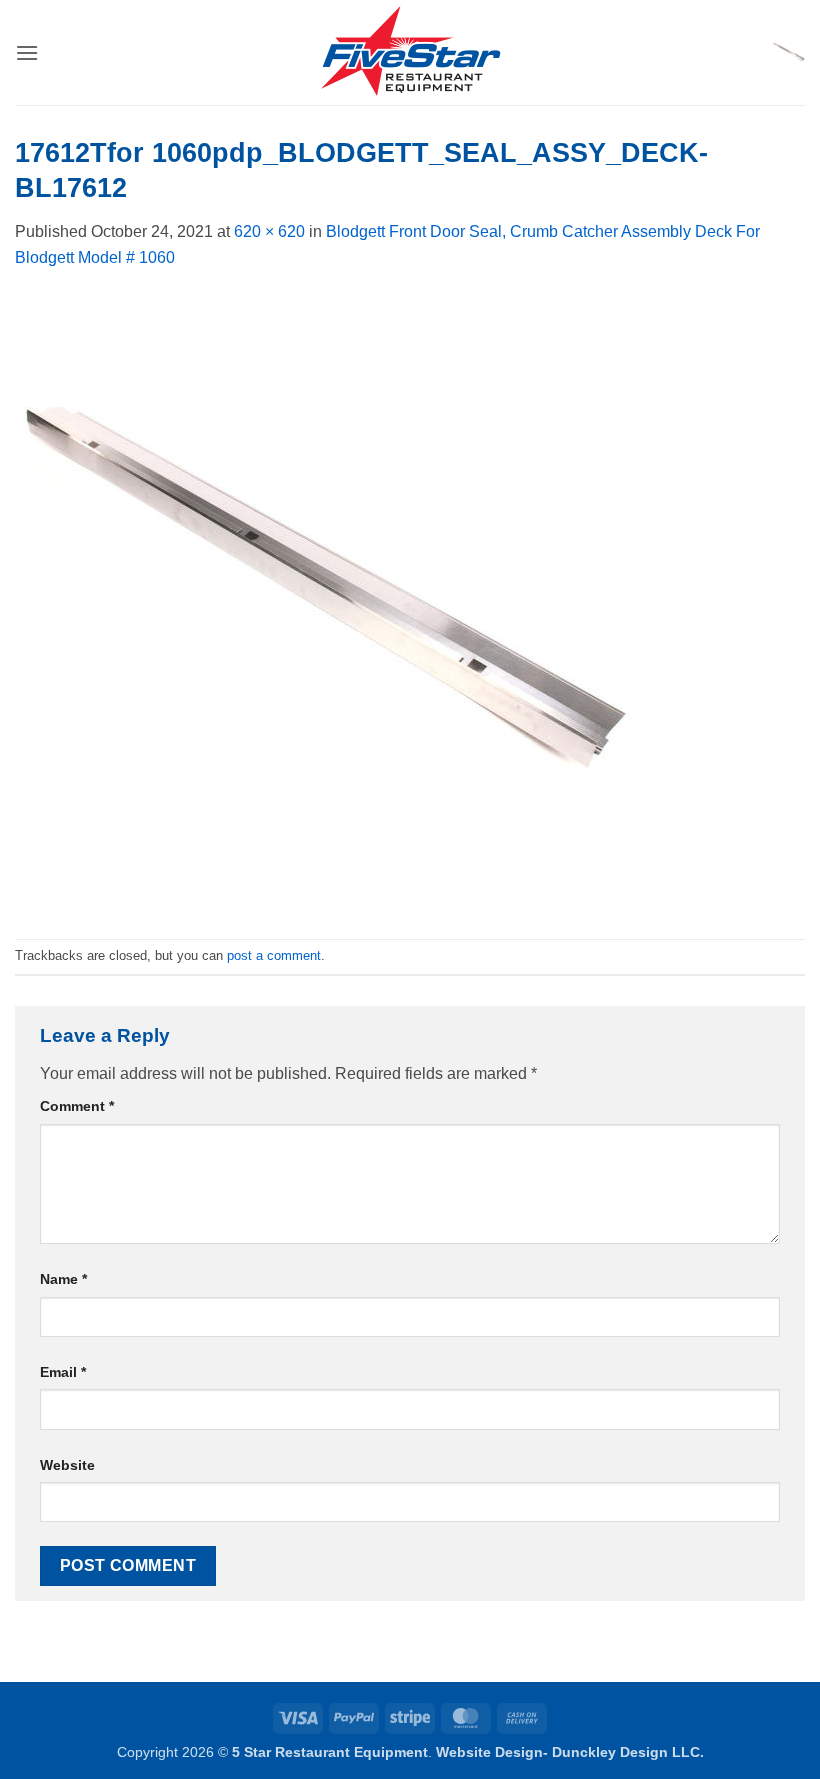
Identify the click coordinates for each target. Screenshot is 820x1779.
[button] (27, 52)
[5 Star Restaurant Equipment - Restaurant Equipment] (410, 53)
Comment (77, 1106)
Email (63, 1372)
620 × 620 (269, 231)
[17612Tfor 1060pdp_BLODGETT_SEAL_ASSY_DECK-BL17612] (325, 603)
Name (63, 1279)
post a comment (274, 955)
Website (67, 1465)
